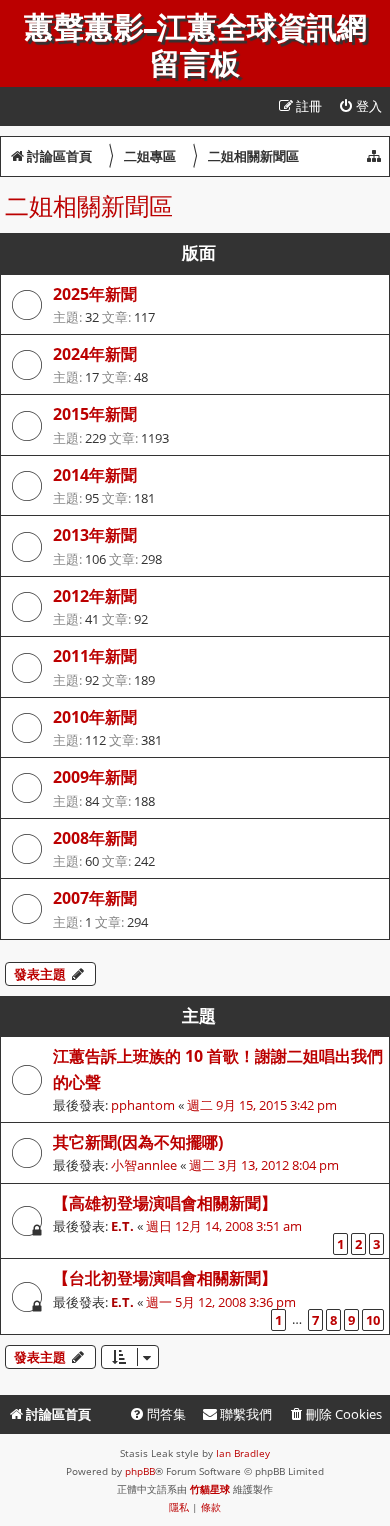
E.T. (122, 1226)
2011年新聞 (95, 656)
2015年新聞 (95, 414)
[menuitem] (360, 106)
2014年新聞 (95, 475)
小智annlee (144, 1165)
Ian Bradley (243, 1453)
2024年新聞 (95, 354)
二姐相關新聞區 (89, 205)
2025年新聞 (95, 294)
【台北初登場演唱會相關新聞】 (165, 1278)
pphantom (143, 1105)
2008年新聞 (95, 838)
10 (373, 1320)
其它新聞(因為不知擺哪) (138, 1142)
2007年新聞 (95, 898)
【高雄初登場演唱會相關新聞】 (165, 1203)
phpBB (140, 1471)
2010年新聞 (95, 717)
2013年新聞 (95, 535)
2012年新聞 (95, 596)
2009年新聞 (95, 777)
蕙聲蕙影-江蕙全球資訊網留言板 (195, 46)
